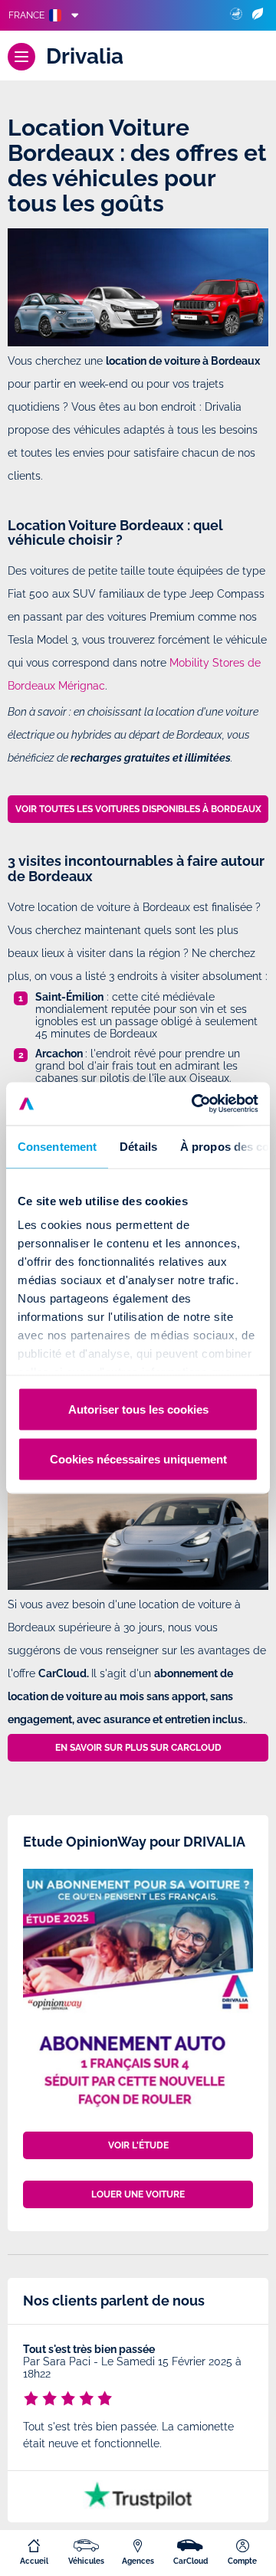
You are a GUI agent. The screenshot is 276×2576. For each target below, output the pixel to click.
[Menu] (21, 57)
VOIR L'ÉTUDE (138, 2145)
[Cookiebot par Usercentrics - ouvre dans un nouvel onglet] (195, 1104)
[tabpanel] (138, 2399)
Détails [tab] (138, 1146)
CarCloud (191, 2561)
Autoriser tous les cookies (138, 1409)
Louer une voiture (138, 2194)
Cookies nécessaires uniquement (138, 1459)
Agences (138, 2561)
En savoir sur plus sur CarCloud (138, 1748)
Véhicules (86, 2561)
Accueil (34, 2561)
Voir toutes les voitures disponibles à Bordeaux (138, 809)
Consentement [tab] (57, 1146)
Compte (242, 2561)
